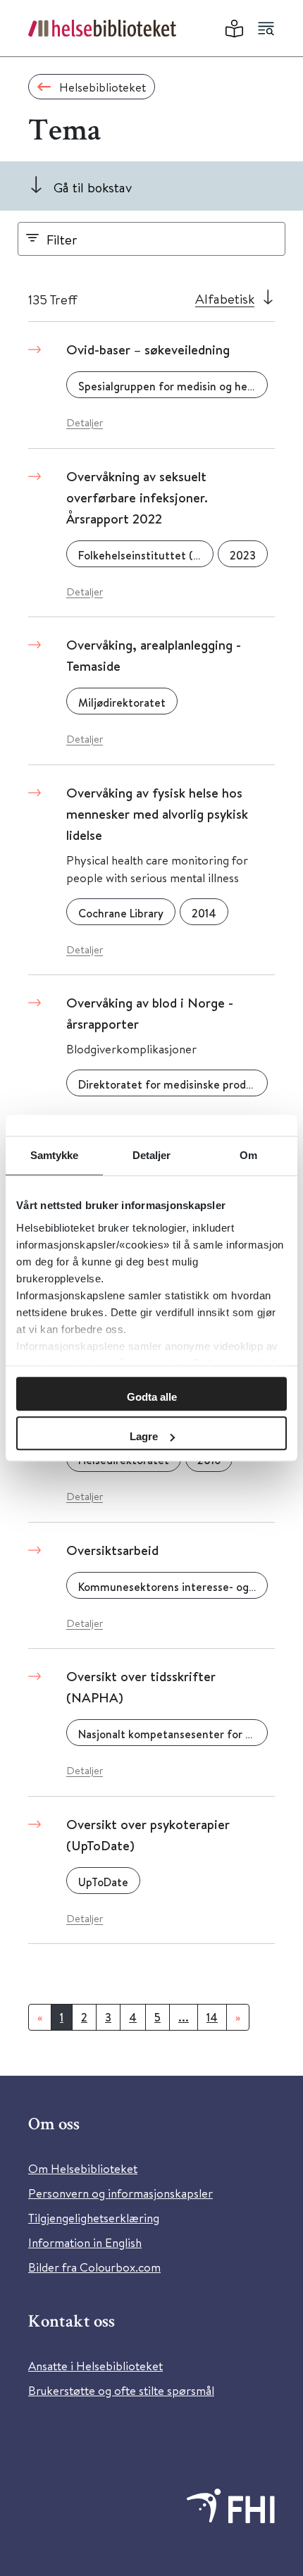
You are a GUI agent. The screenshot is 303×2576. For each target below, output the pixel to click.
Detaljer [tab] (152, 1155)
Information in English (85, 2242)
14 (212, 2017)
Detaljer (85, 422)
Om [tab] (248, 1155)
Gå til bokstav (93, 187)
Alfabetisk (225, 298)
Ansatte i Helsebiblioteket (95, 2366)
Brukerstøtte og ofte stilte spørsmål (121, 2390)
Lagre (144, 1436)
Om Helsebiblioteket (83, 2168)
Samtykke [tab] (55, 1155)
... (184, 2017)
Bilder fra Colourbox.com (94, 2267)
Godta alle (152, 1397)
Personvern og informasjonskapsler (120, 2193)
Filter (62, 239)
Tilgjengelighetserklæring (94, 2218)
